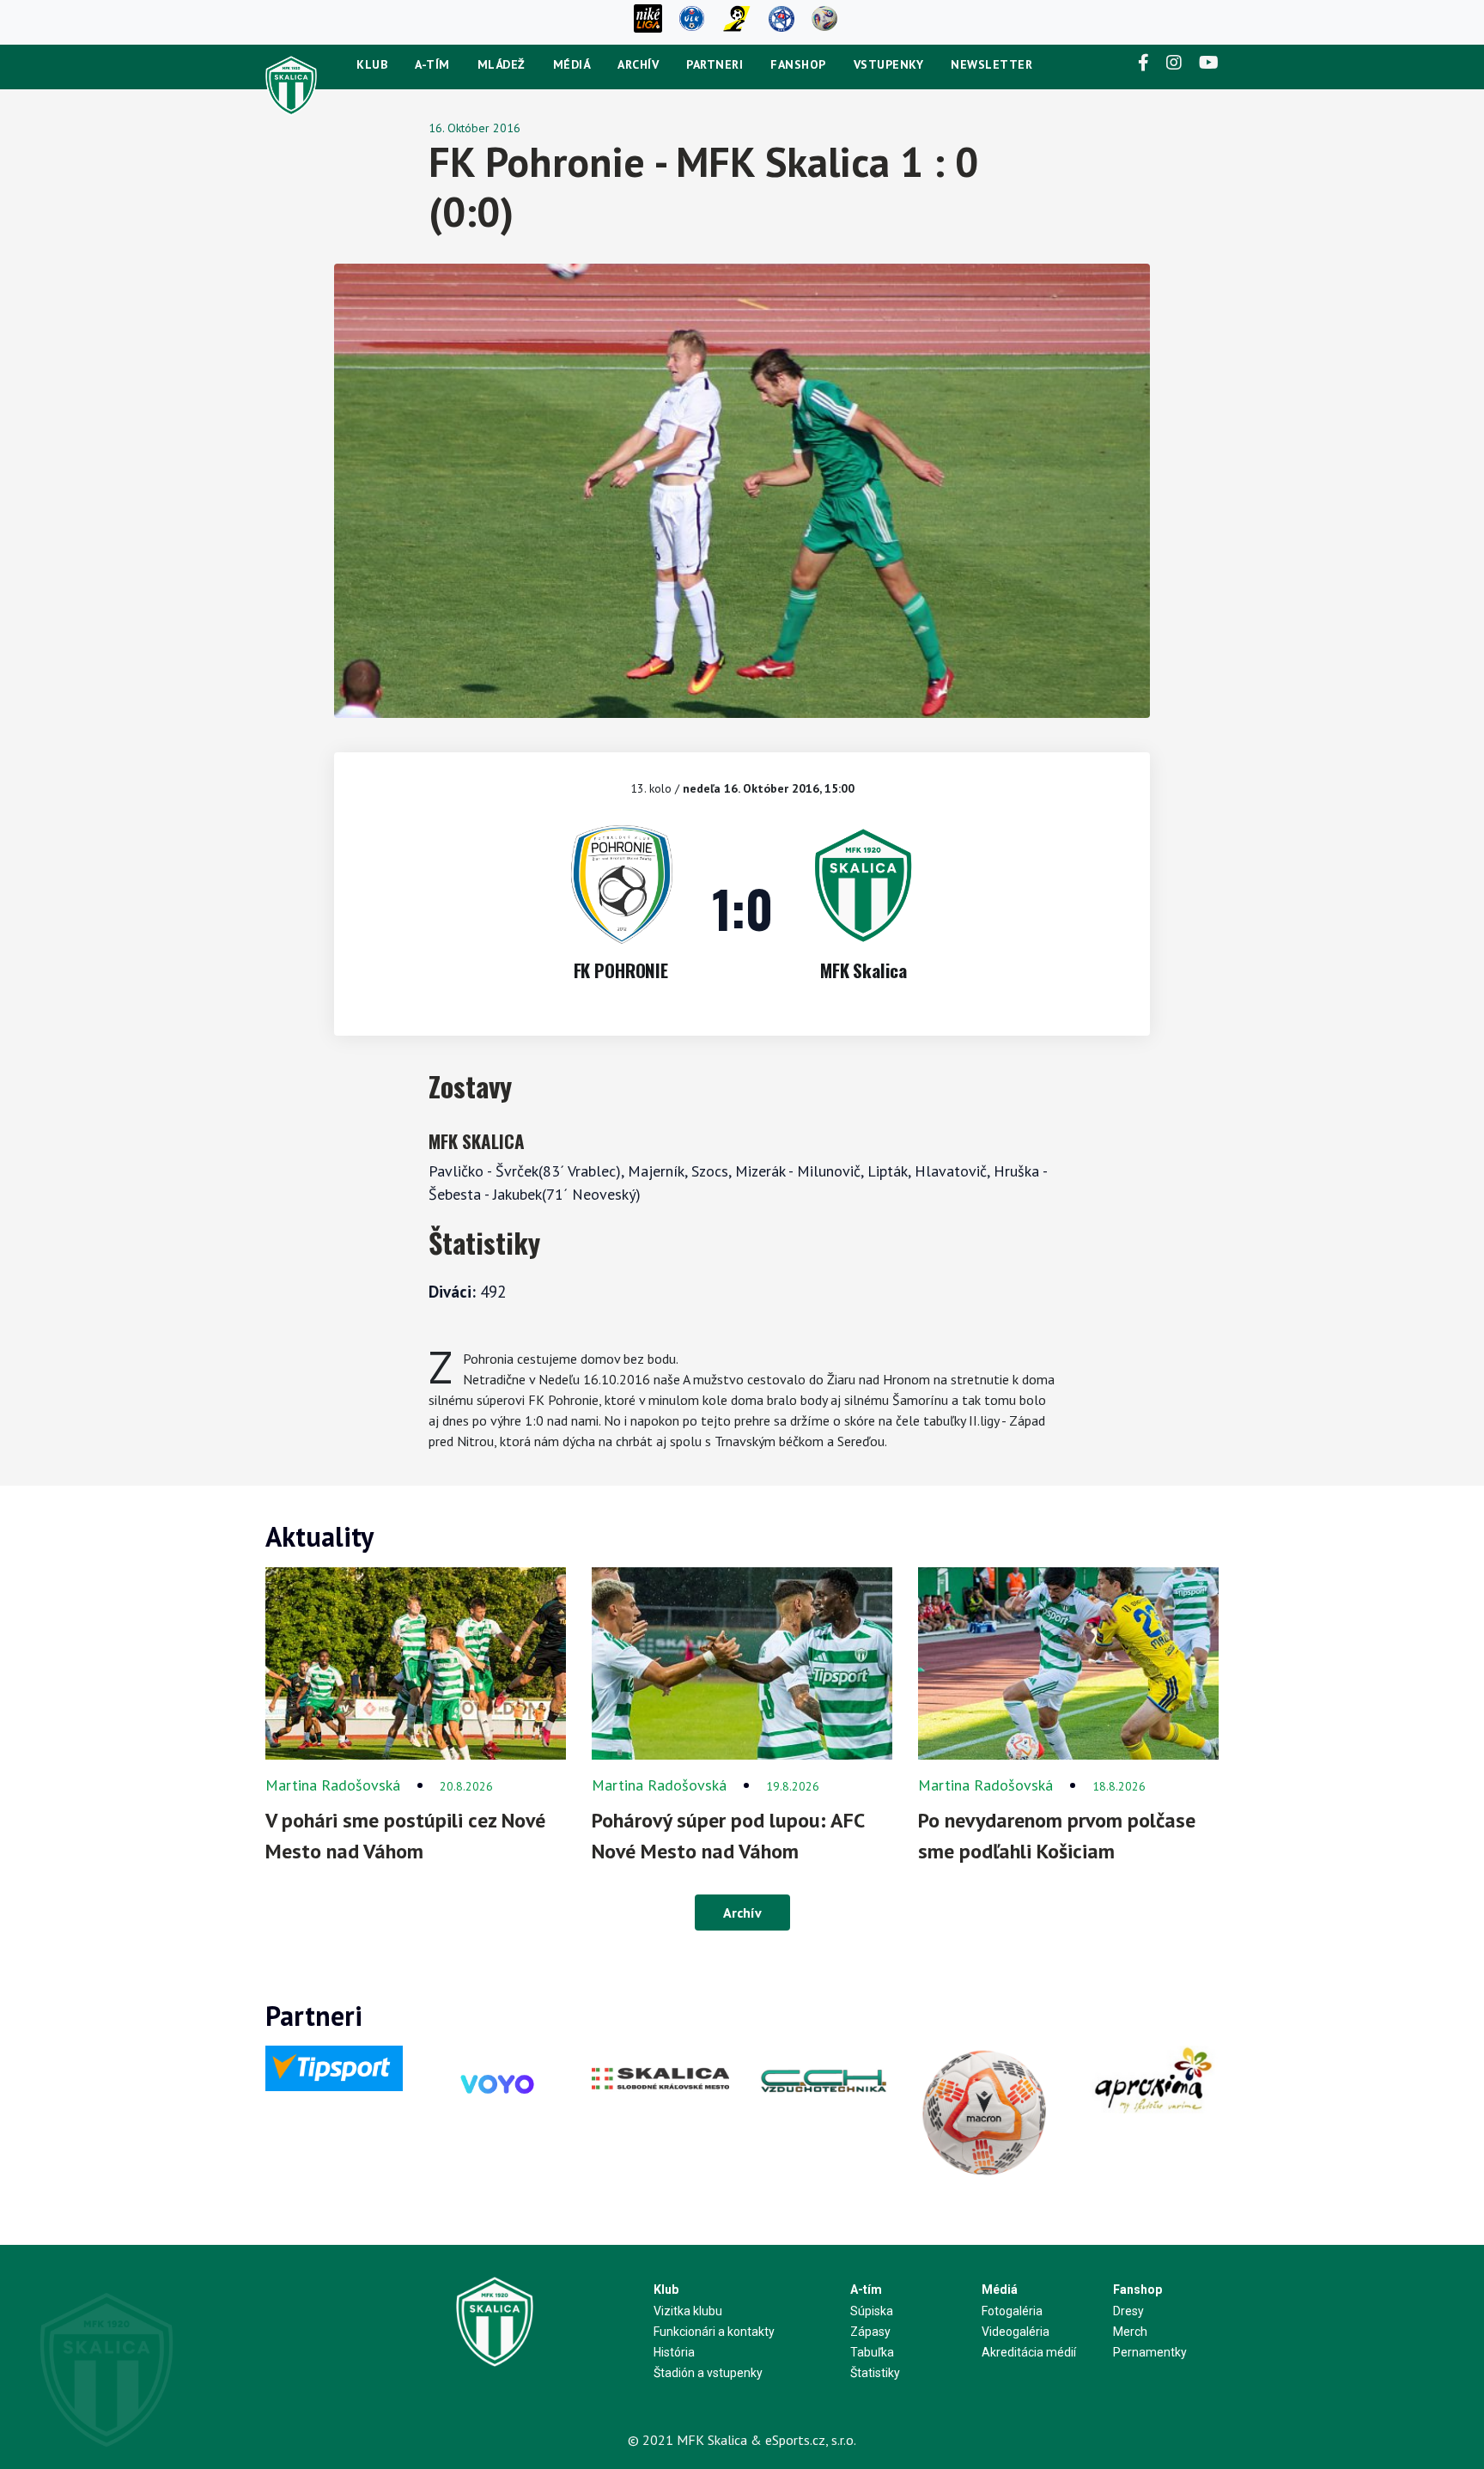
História (674, 2352)
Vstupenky (889, 64)
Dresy (1128, 2311)
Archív (638, 64)
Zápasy (870, 2332)
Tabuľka (872, 2352)
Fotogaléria (1012, 2311)
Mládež (502, 64)
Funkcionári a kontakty (714, 2332)
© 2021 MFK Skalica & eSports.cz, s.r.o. (742, 2440)
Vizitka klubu (688, 2311)
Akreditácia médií (1029, 2352)
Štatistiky (875, 2373)
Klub (372, 64)
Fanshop (798, 64)
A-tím (432, 64)
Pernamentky (1150, 2352)
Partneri (715, 64)
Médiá (572, 64)
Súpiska (872, 2311)
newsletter (991, 64)
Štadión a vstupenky (708, 2373)
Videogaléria (1016, 2332)
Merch (1130, 2332)
